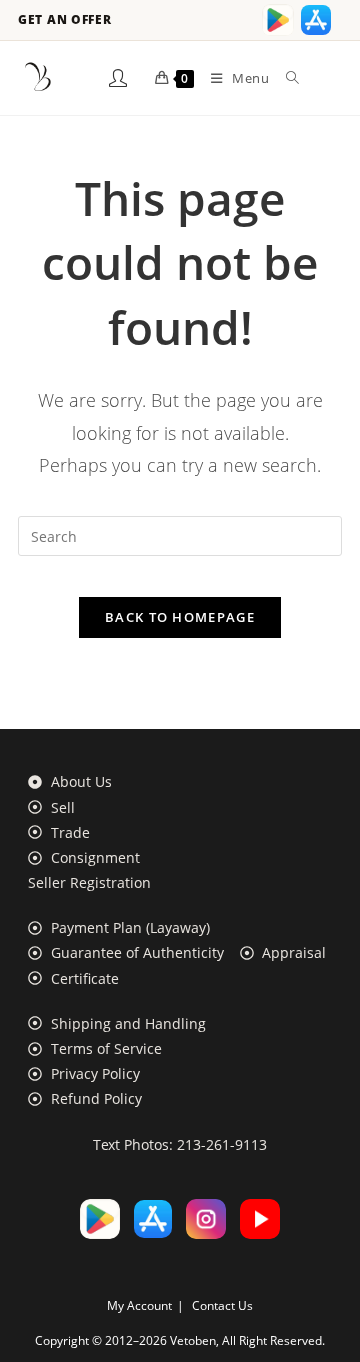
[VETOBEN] (38, 78)
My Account (139, 1305)
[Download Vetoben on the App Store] (316, 20)
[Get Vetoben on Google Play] (278, 20)
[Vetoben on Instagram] (206, 1219)
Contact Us (222, 1305)
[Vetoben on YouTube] (260, 1219)
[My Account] (118, 78)
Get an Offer (65, 20)
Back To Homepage (180, 617)
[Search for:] (285, 78)
